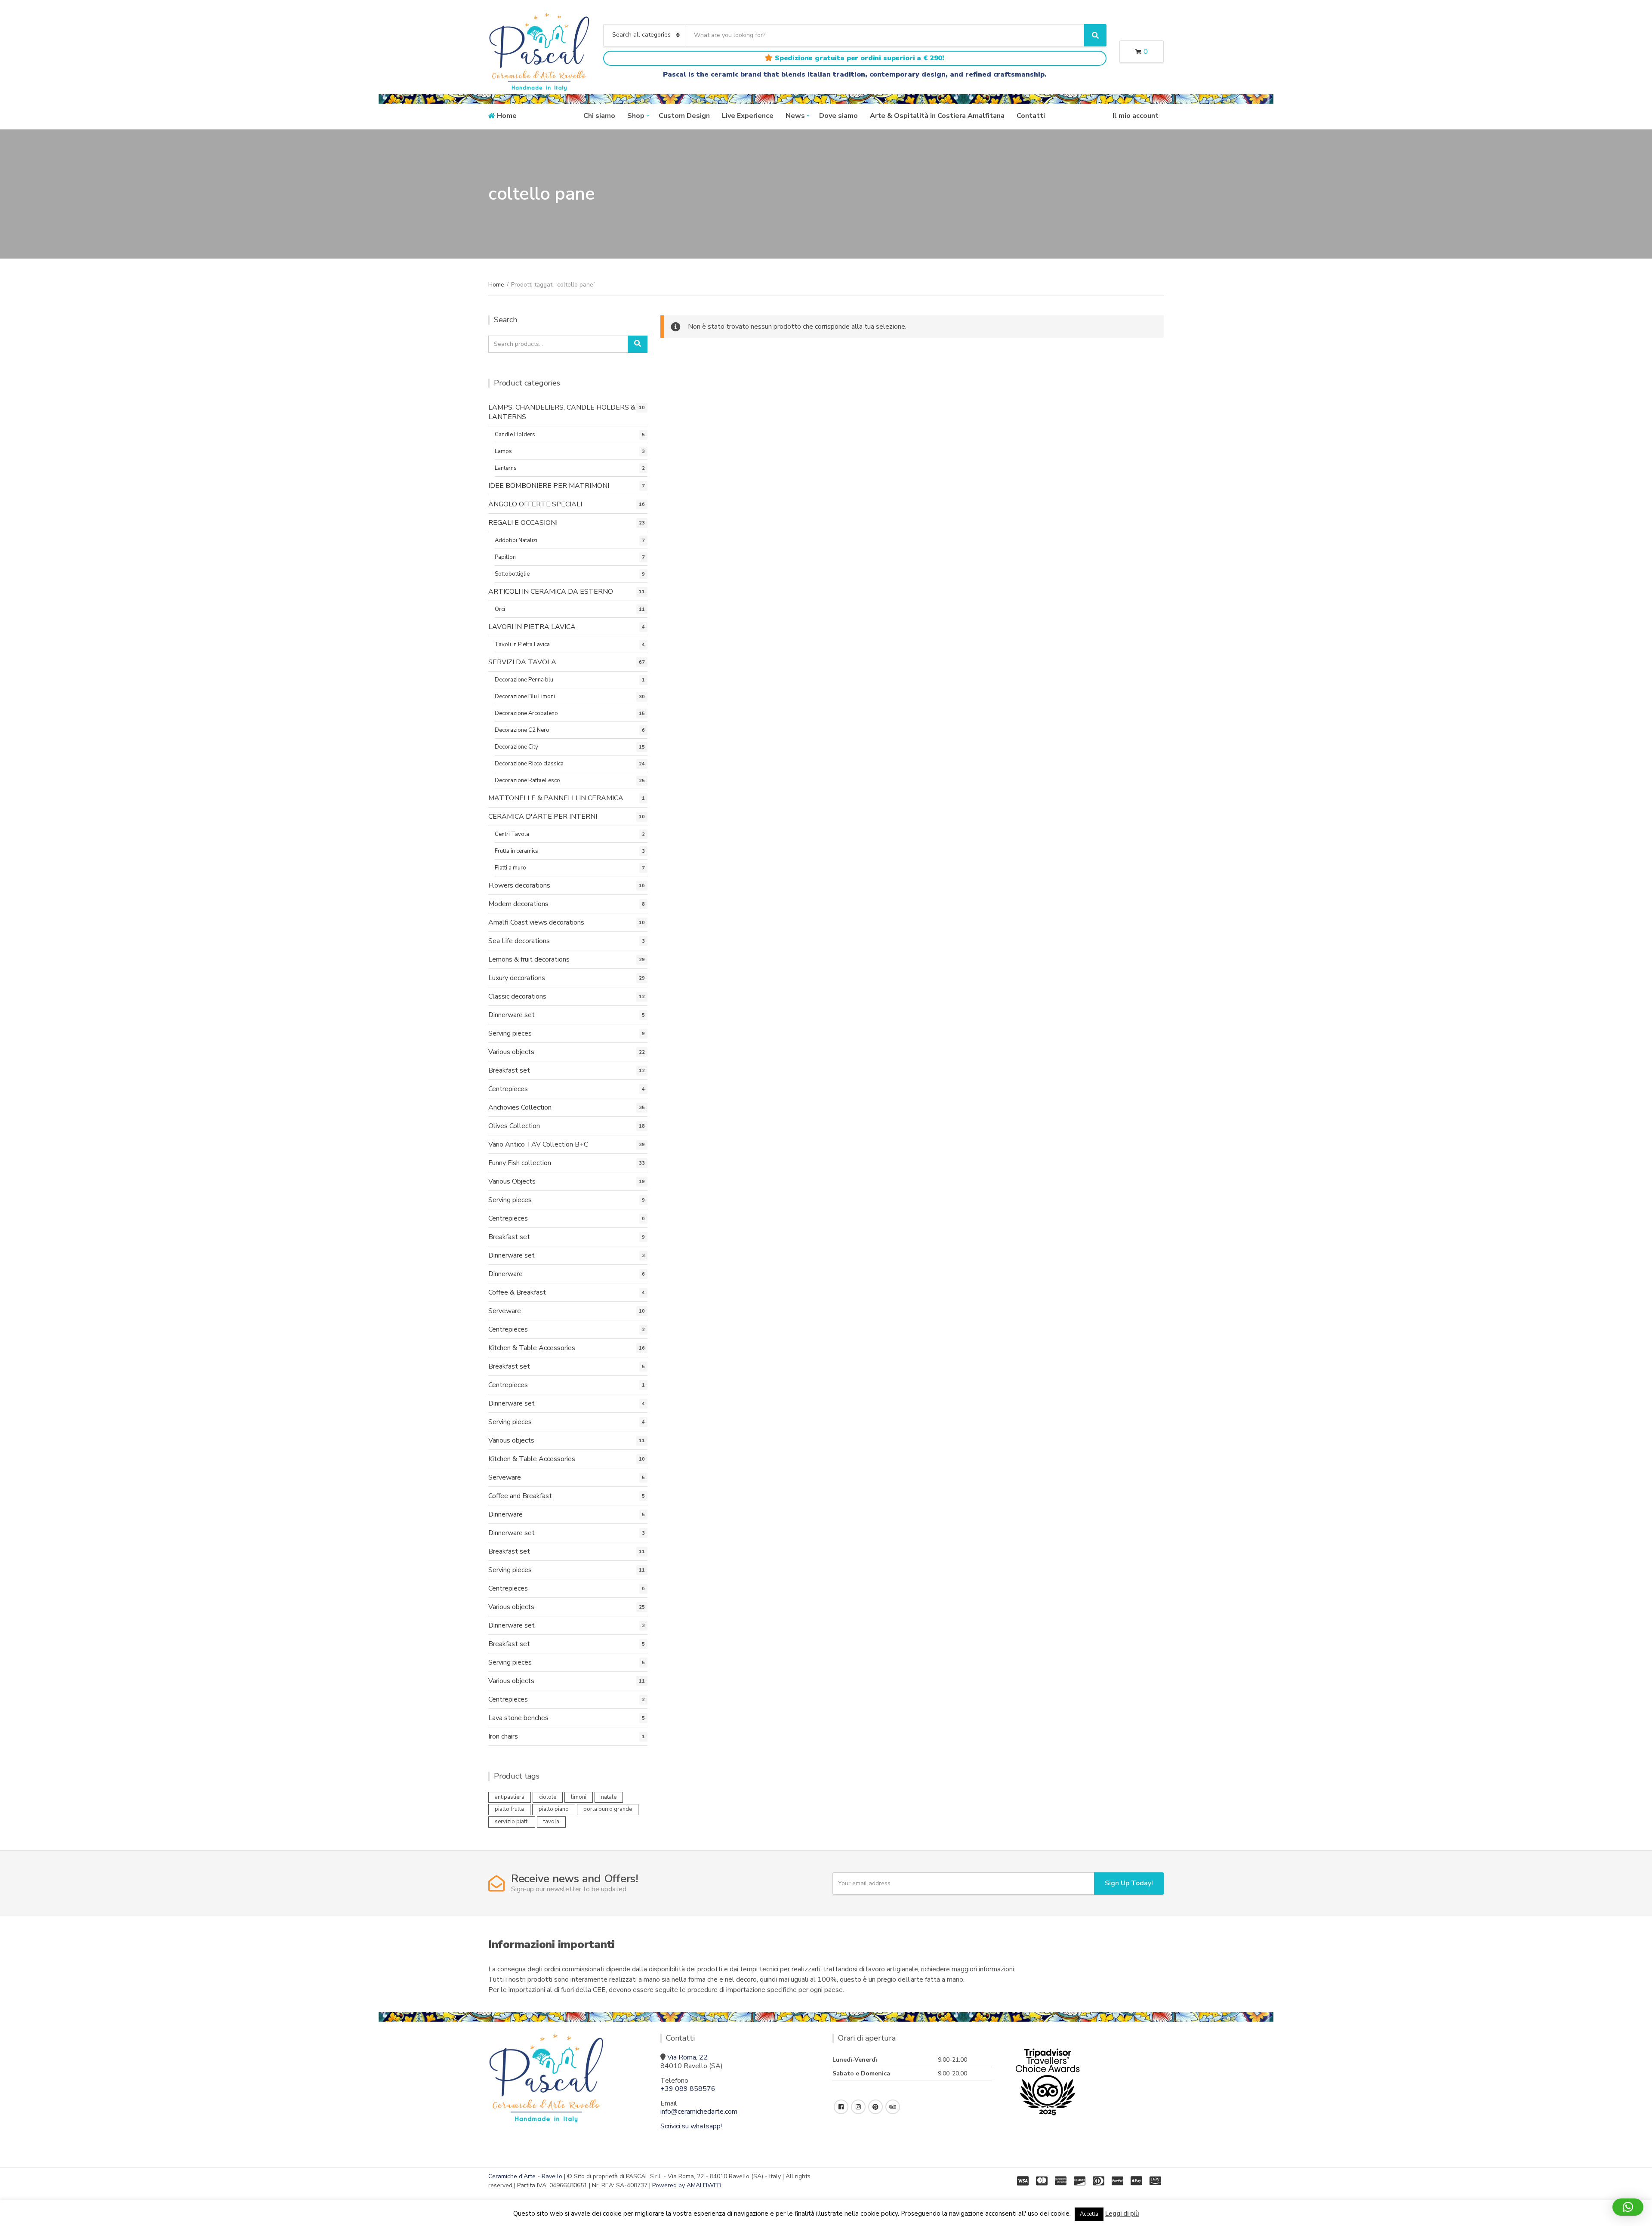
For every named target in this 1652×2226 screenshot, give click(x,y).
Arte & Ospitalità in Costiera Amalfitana (937, 116)
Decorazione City (516, 747)
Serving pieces (510, 1033)
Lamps (503, 451)
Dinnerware (505, 1274)
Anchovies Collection (520, 1107)
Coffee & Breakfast (517, 1292)
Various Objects (512, 1181)
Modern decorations (518, 904)
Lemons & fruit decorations (529, 959)
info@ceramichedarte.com (699, 2112)
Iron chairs (503, 1736)
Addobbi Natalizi (516, 540)
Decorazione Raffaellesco (527, 780)
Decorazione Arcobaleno (526, 713)
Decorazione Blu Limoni (525, 697)
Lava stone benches (518, 1718)
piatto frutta (509, 1809)
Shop (636, 116)
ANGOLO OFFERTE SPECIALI (535, 504)
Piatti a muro (510, 868)
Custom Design (684, 116)
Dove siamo (838, 116)
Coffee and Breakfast (520, 1496)
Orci (500, 609)
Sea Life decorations (519, 941)
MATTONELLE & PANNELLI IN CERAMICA (556, 798)
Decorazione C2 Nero (522, 730)
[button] (1628, 2207)
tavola (551, 1822)
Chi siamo (599, 116)
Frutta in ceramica (517, 851)
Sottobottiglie (512, 574)
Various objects (511, 1052)
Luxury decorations (517, 978)
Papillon (505, 557)
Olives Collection (514, 1126)
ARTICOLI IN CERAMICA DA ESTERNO (551, 592)
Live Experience (748, 116)
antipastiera (510, 1797)
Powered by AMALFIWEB (687, 2185)
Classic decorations (517, 996)
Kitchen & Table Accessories (532, 1348)
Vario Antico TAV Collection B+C (538, 1144)
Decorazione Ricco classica (529, 764)
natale (609, 1797)
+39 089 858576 (688, 2089)
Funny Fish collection (520, 1163)
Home (507, 116)
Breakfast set (509, 1070)
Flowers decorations (519, 885)
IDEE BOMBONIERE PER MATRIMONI (549, 486)
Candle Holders (515, 435)
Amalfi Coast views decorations (536, 922)
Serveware (505, 1311)
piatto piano (554, 1809)
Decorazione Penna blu (524, 680)
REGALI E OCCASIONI (523, 523)
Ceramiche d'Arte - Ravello (525, 2176)
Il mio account (1136, 116)
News (795, 116)
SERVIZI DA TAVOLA (522, 662)
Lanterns (506, 468)
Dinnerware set (512, 1015)
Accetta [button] (1089, 2214)
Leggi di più (1122, 2214)
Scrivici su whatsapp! (691, 2126)
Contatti (1031, 116)
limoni (579, 1797)
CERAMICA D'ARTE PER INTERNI (543, 817)
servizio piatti (512, 1822)
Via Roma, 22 (687, 2057)
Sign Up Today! (1129, 1883)
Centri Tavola (512, 834)
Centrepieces (508, 1089)
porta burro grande (608, 1809)
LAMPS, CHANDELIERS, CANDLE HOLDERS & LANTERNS (562, 412)
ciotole (548, 1797)
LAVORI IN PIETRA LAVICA (532, 627)
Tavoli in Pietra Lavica (522, 644)
